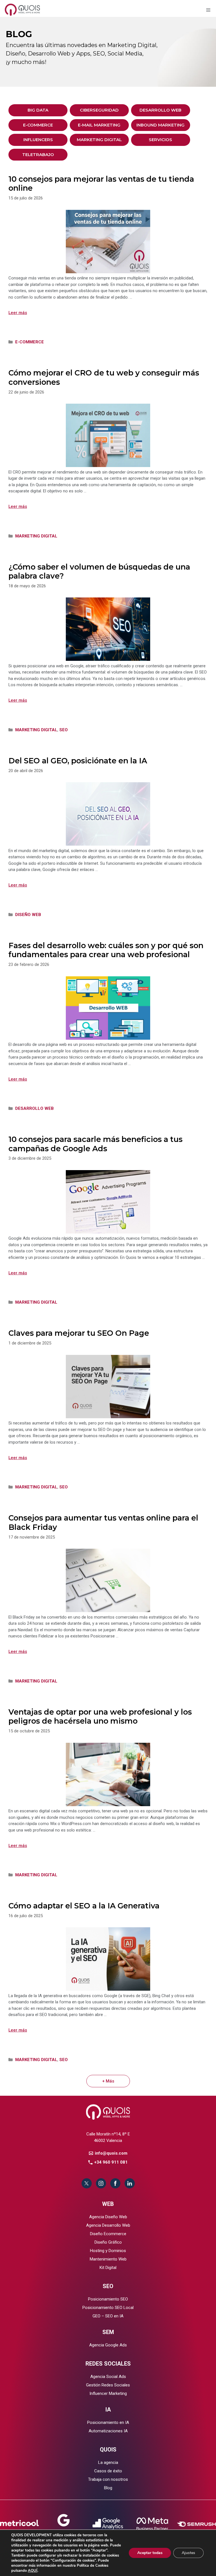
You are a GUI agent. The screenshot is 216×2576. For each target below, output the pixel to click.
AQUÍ (33, 2571)
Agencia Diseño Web (108, 2217)
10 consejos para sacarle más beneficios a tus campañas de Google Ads (95, 1144)
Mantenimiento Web (108, 2259)
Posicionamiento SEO (108, 2299)
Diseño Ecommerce (108, 2234)
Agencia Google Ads (108, 2345)
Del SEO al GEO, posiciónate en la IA (78, 761)
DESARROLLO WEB (160, 110)
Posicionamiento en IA (108, 2422)
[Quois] (23, 9)
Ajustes (188, 2553)
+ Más (108, 2081)
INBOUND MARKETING (160, 125)
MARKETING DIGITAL (99, 140)
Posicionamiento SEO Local (108, 2308)
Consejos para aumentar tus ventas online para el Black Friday (103, 1522)
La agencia (108, 2462)
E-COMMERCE (38, 125)
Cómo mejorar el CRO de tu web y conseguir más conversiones (104, 377)
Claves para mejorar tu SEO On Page (79, 1333)
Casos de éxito (108, 2471)
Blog (108, 2488)
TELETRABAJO (38, 155)
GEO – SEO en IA (108, 2316)
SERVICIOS (160, 140)
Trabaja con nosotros (108, 2479)
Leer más (18, 313)
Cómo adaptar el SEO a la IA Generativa (84, 1906)
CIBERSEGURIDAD (99, 110)
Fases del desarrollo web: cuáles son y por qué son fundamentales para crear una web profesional (106, 950)
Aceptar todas (150, 2553)
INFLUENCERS (38, 140)
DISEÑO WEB (28, 915)
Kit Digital (108, 2268)
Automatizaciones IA (108, 2431)
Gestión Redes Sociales (108, 2385)
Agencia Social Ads (108, 2377)
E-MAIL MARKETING (99, 125)
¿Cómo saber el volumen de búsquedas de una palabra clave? (99, 571)
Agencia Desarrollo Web (108, 2225)
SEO (64, 730)
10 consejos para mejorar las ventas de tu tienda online (101, 184)
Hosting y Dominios (108, 2251)
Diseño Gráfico (108, 2242)
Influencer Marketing (108, 2393)
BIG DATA (38, 110)
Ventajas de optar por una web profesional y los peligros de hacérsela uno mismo (100, 1716)
